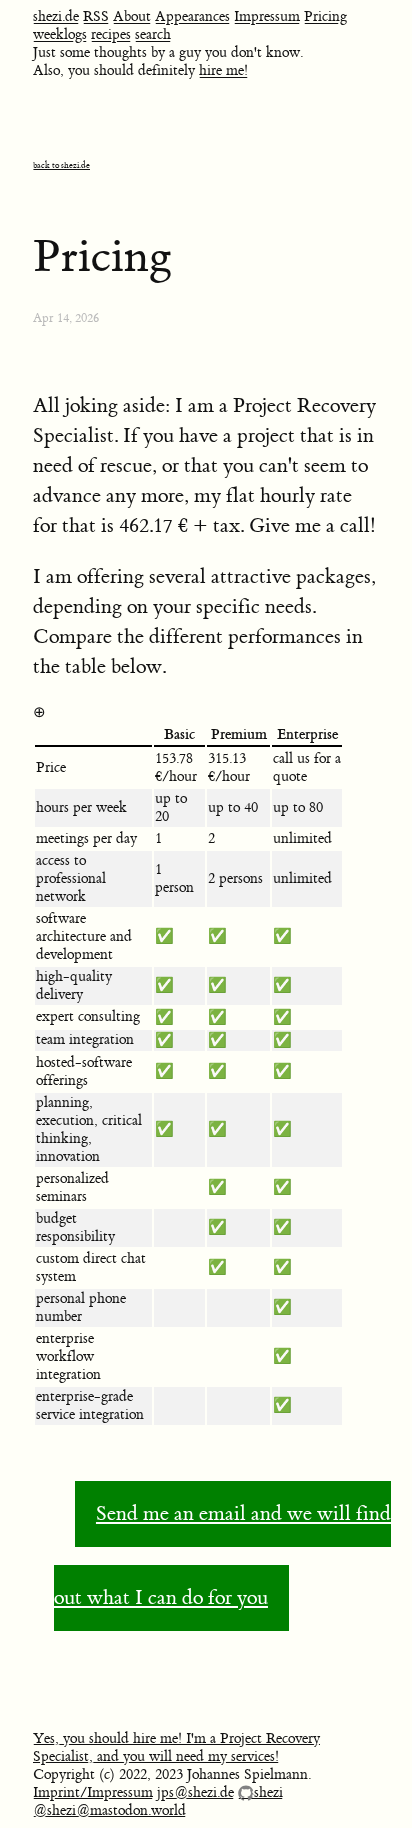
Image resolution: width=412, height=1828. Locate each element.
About (132, 17)
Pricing (325, 17)
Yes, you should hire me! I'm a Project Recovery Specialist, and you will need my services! (176, 1748)
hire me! (223, 71)
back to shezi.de (61, 165)
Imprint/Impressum (93, 1793)
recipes (111, 35)
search (153, 35)
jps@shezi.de (195, 1793)
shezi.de (56, 17)
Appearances (192, 17)
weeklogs (60, 35)
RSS (96, 17)
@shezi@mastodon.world (109, 1811)
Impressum (267, 17)
